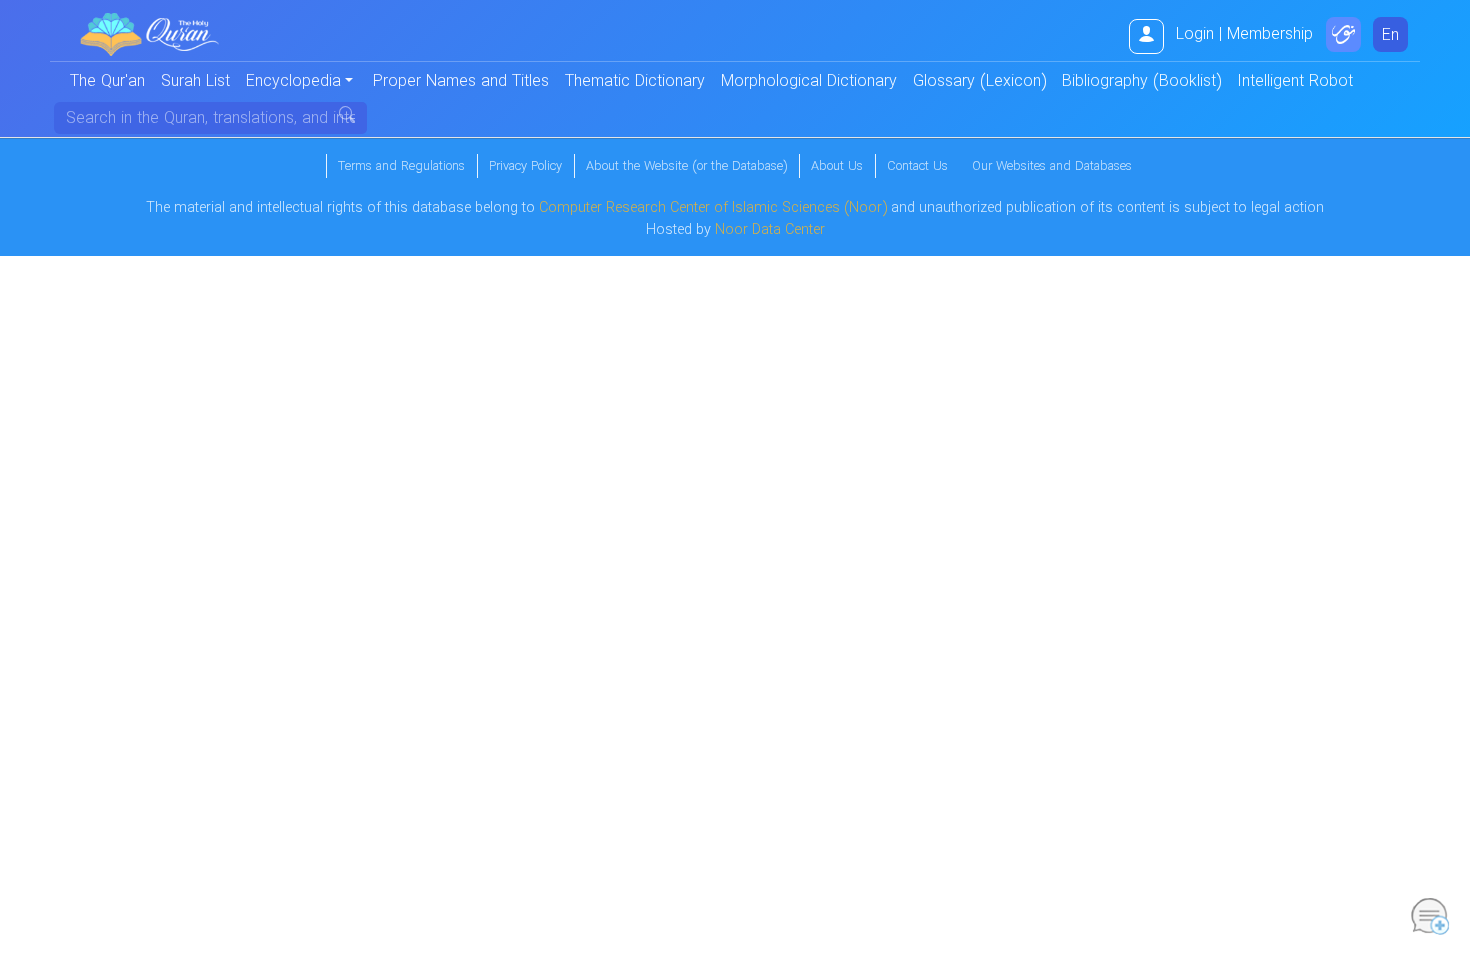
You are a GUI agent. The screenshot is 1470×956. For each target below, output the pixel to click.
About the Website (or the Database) (686, 167)
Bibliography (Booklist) (1141, 81)
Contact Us (917, 167)
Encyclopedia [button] (293, 81)
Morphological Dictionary (809, 81)
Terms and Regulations (401, 167)
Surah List (195, 81)
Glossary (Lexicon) (979, 81)
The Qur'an (107, 81)
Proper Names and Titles (461, 81)
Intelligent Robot (1295, 81)
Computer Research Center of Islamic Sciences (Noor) (713, 208)
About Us (837, 167)
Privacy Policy (525, 167)
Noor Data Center (770, 230)
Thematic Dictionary (635, 81)
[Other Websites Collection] (1343, 34)
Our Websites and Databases (1052, 167)
